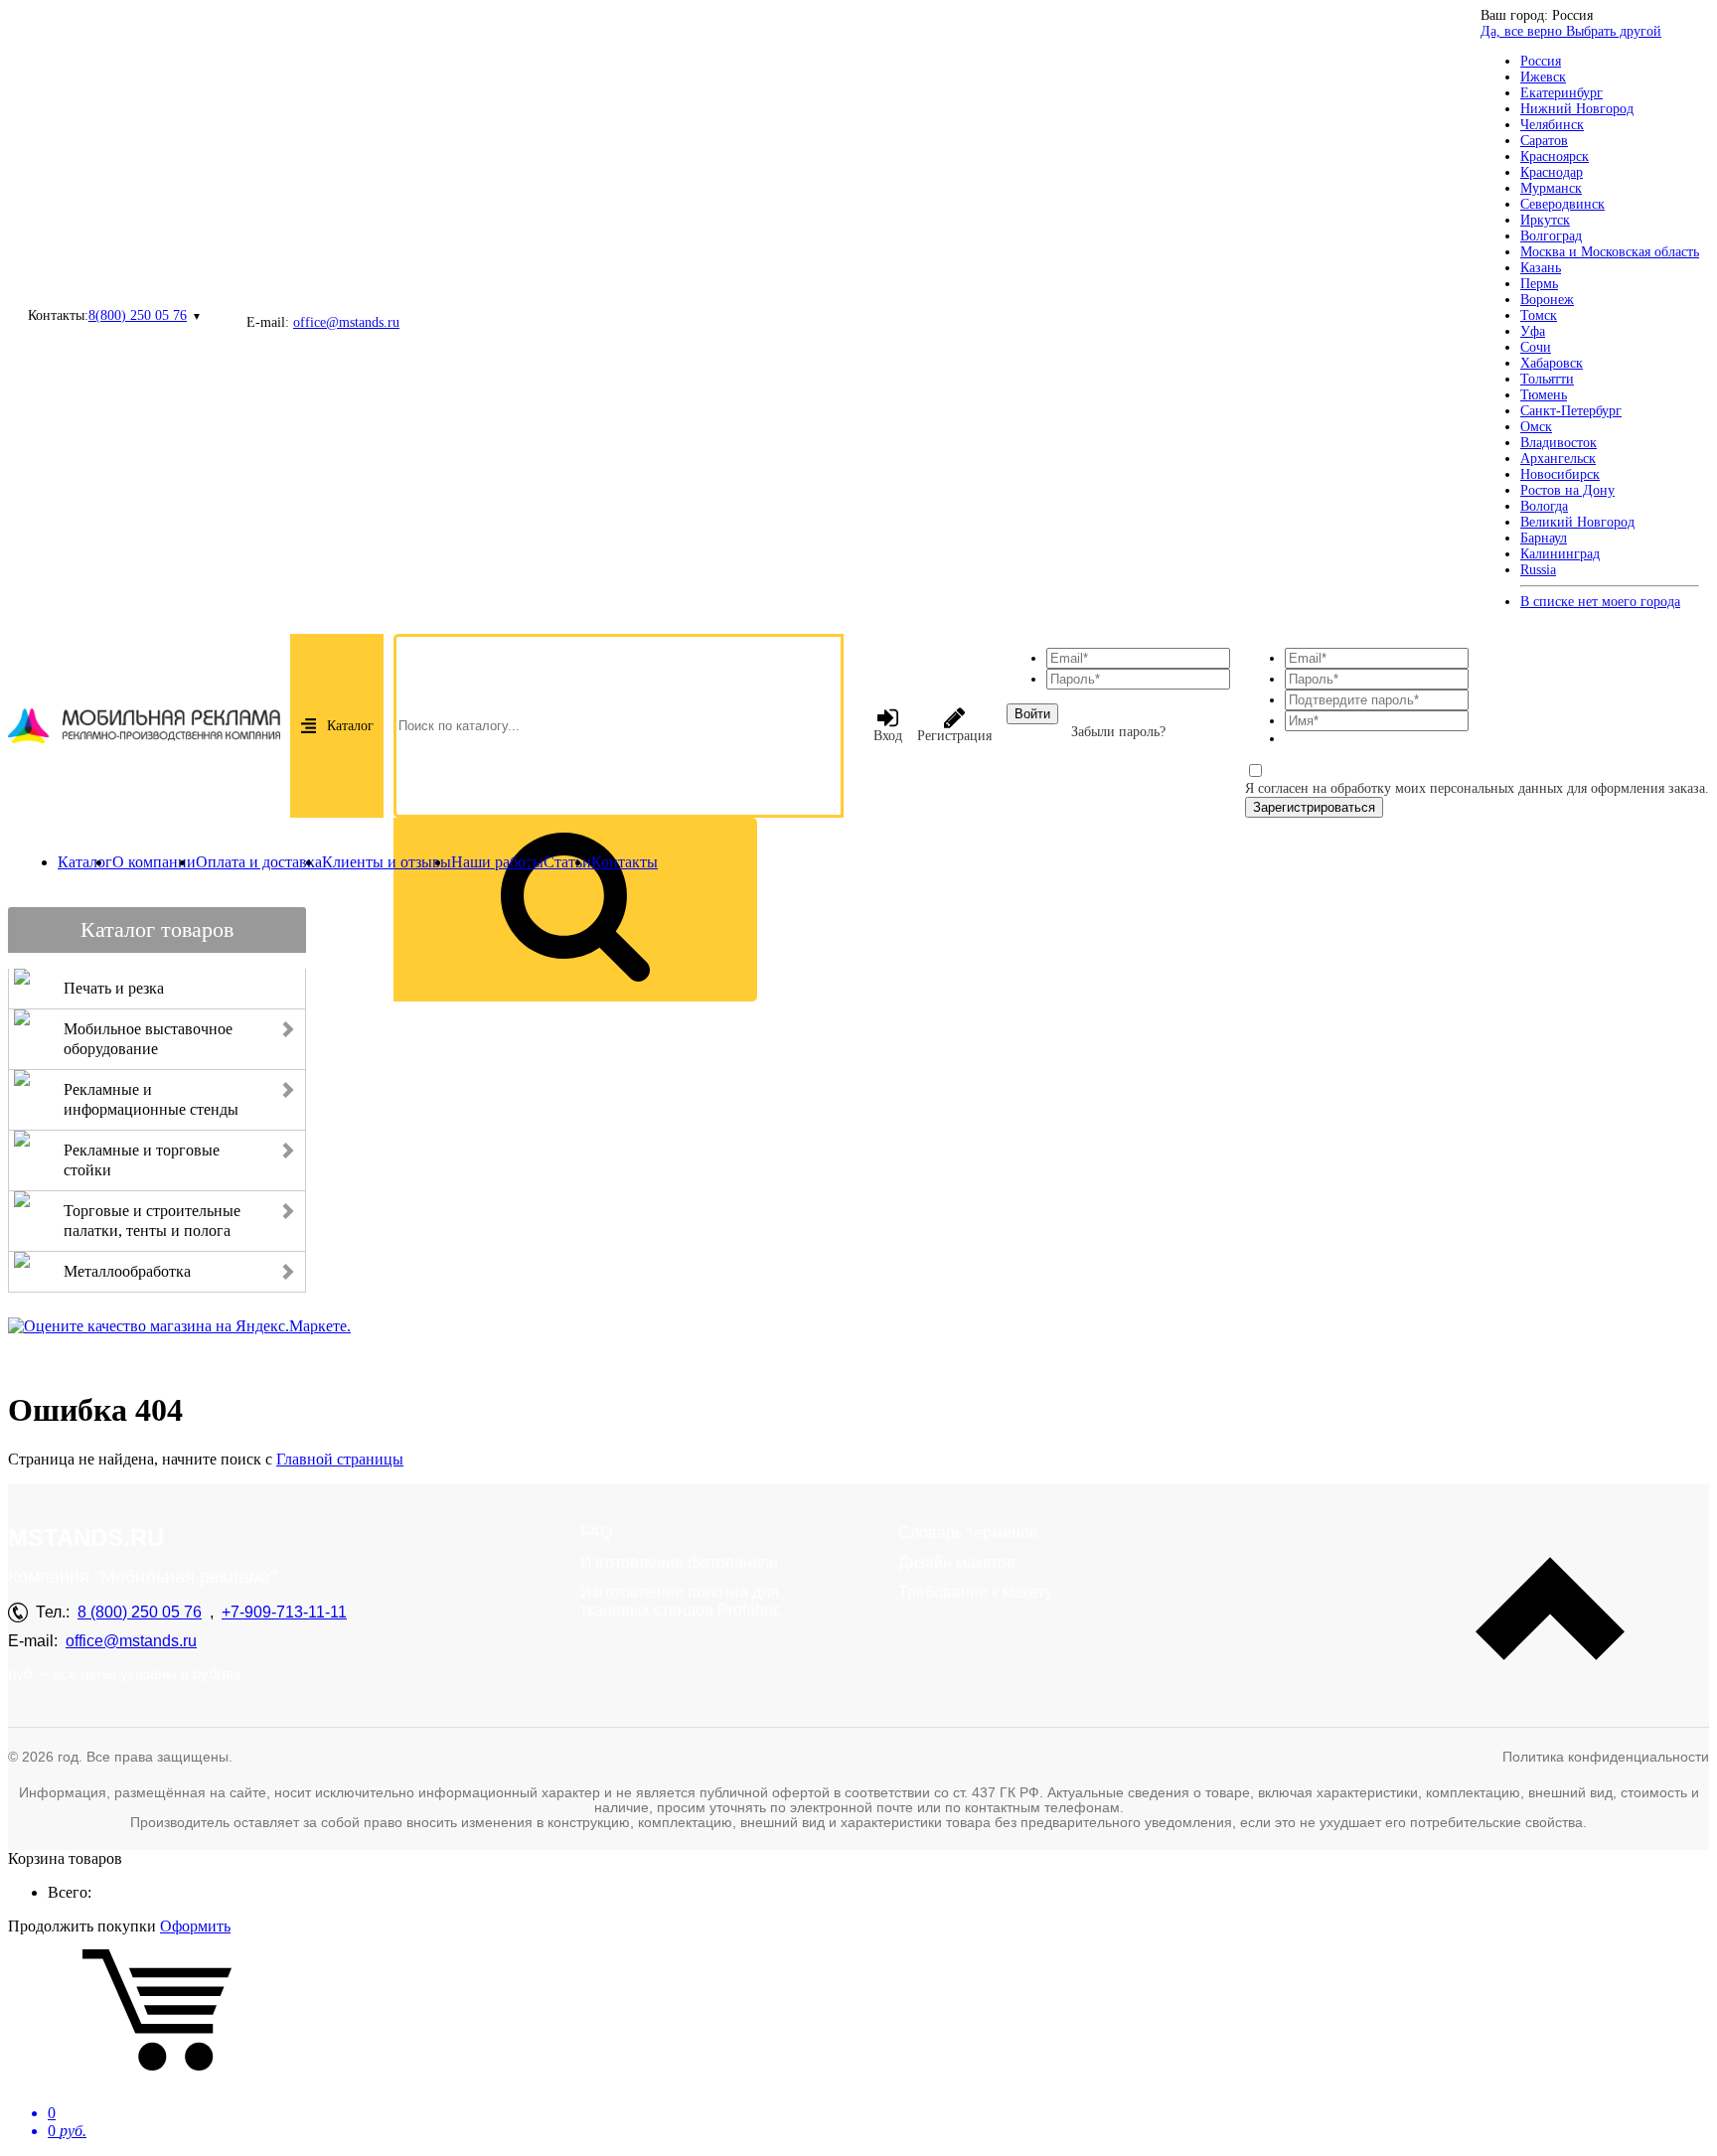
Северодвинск (1562, 204)
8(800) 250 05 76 (138, 315)
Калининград (1560, 554)
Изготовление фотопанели (679, 1562)
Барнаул (1544, 538)
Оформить (195, 1926)
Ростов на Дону (1567, 490)
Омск (1536, 427)
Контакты (624, 862)
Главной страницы (340, 1459)
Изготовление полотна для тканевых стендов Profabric (681, 1601)
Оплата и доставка (259, 862)
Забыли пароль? (1118, 732)
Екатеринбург (1561, 93)
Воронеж (1547, 300)
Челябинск (1552, 125)
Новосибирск (1560, 474)
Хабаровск (1552, 363)
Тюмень (1544, 395)
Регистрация (954, 736)
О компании (154, 862)
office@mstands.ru (346, 322)
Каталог (350, 726)
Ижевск (1543, 77)
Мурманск (1551, 188)
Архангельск (1558, 459)
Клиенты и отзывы (387, 862)
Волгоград (1551, 236)
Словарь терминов (968, 1533)
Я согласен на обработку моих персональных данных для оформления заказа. (1477, 788)
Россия (1541, 61)
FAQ (596, 1533)
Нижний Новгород (1577, 109)
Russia (1538, 570)
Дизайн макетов (957, 1562)
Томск (1539, 315)
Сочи (1536, 347)
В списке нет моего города (1600, 602)
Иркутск (1545, 220)
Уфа (1533, 331)
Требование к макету (975, 1592)
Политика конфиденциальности (1606, 1757)
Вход (888, 736)
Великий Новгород (1577, 522)
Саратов (1544, 141)
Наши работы (497, 862)
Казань (1541, 268)
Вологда (1544, 506)
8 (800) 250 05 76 (140, 1612)
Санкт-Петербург (1571, 411)
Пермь (1539, 284)
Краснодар (1552, 172)
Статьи (567, 862)
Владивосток (1559, 443)
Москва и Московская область (1610, 252)
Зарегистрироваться (1314, 807)
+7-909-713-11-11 (284, 1612)
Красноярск (1555, 156)
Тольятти (1547, 379)
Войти (1032, 714)
